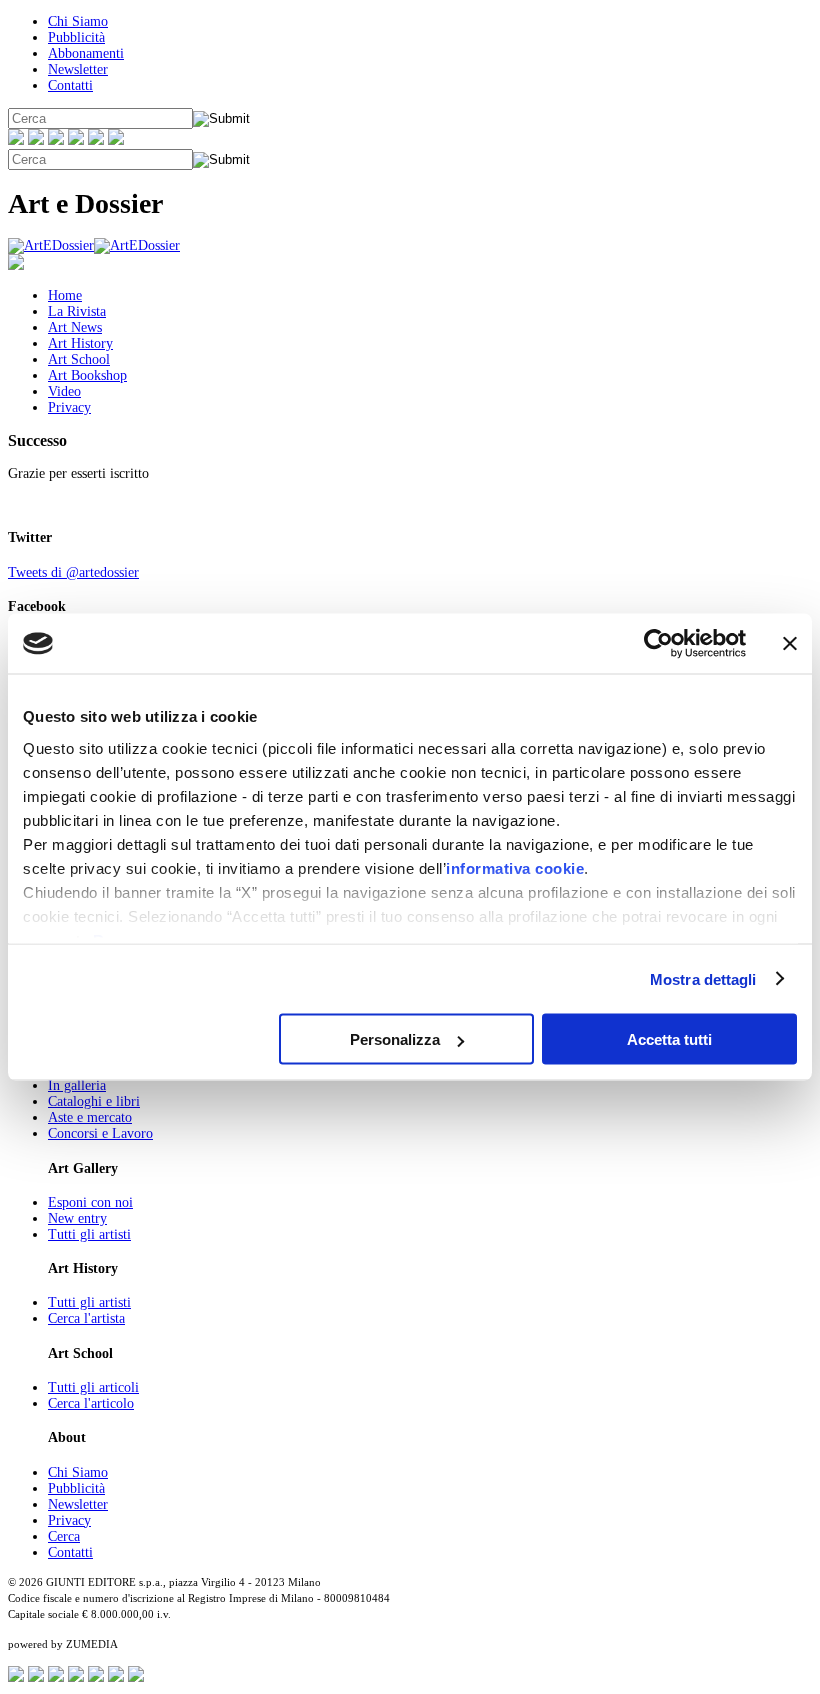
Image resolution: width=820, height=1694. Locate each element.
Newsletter (78, 69)
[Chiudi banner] (790, 644)
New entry (77, 1218)
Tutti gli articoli (93, 1387)
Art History (80, 343)
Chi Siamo (78, 21)
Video (64, 391)
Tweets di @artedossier (73, 572)
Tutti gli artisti (89, 1234)
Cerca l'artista (86, 1318)
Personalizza (395, 1039)
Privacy (69, 407)
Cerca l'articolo (91, 1403)
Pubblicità (76, 37)
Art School (79, 359)
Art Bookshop (87, 375)
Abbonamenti (86, 53)
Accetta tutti (669, 1039)
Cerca (64, 1536)
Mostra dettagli (703, 978)
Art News (75, 327)
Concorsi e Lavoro (100, 1133)
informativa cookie (515, 867)
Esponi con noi (90, 1202)
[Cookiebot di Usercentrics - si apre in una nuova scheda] (658, 644)
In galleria (77, 1085)
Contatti (70, 85)
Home (65, 295)
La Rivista (77, 311)
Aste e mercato (90, 1117)
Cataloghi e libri (94, 1101)
